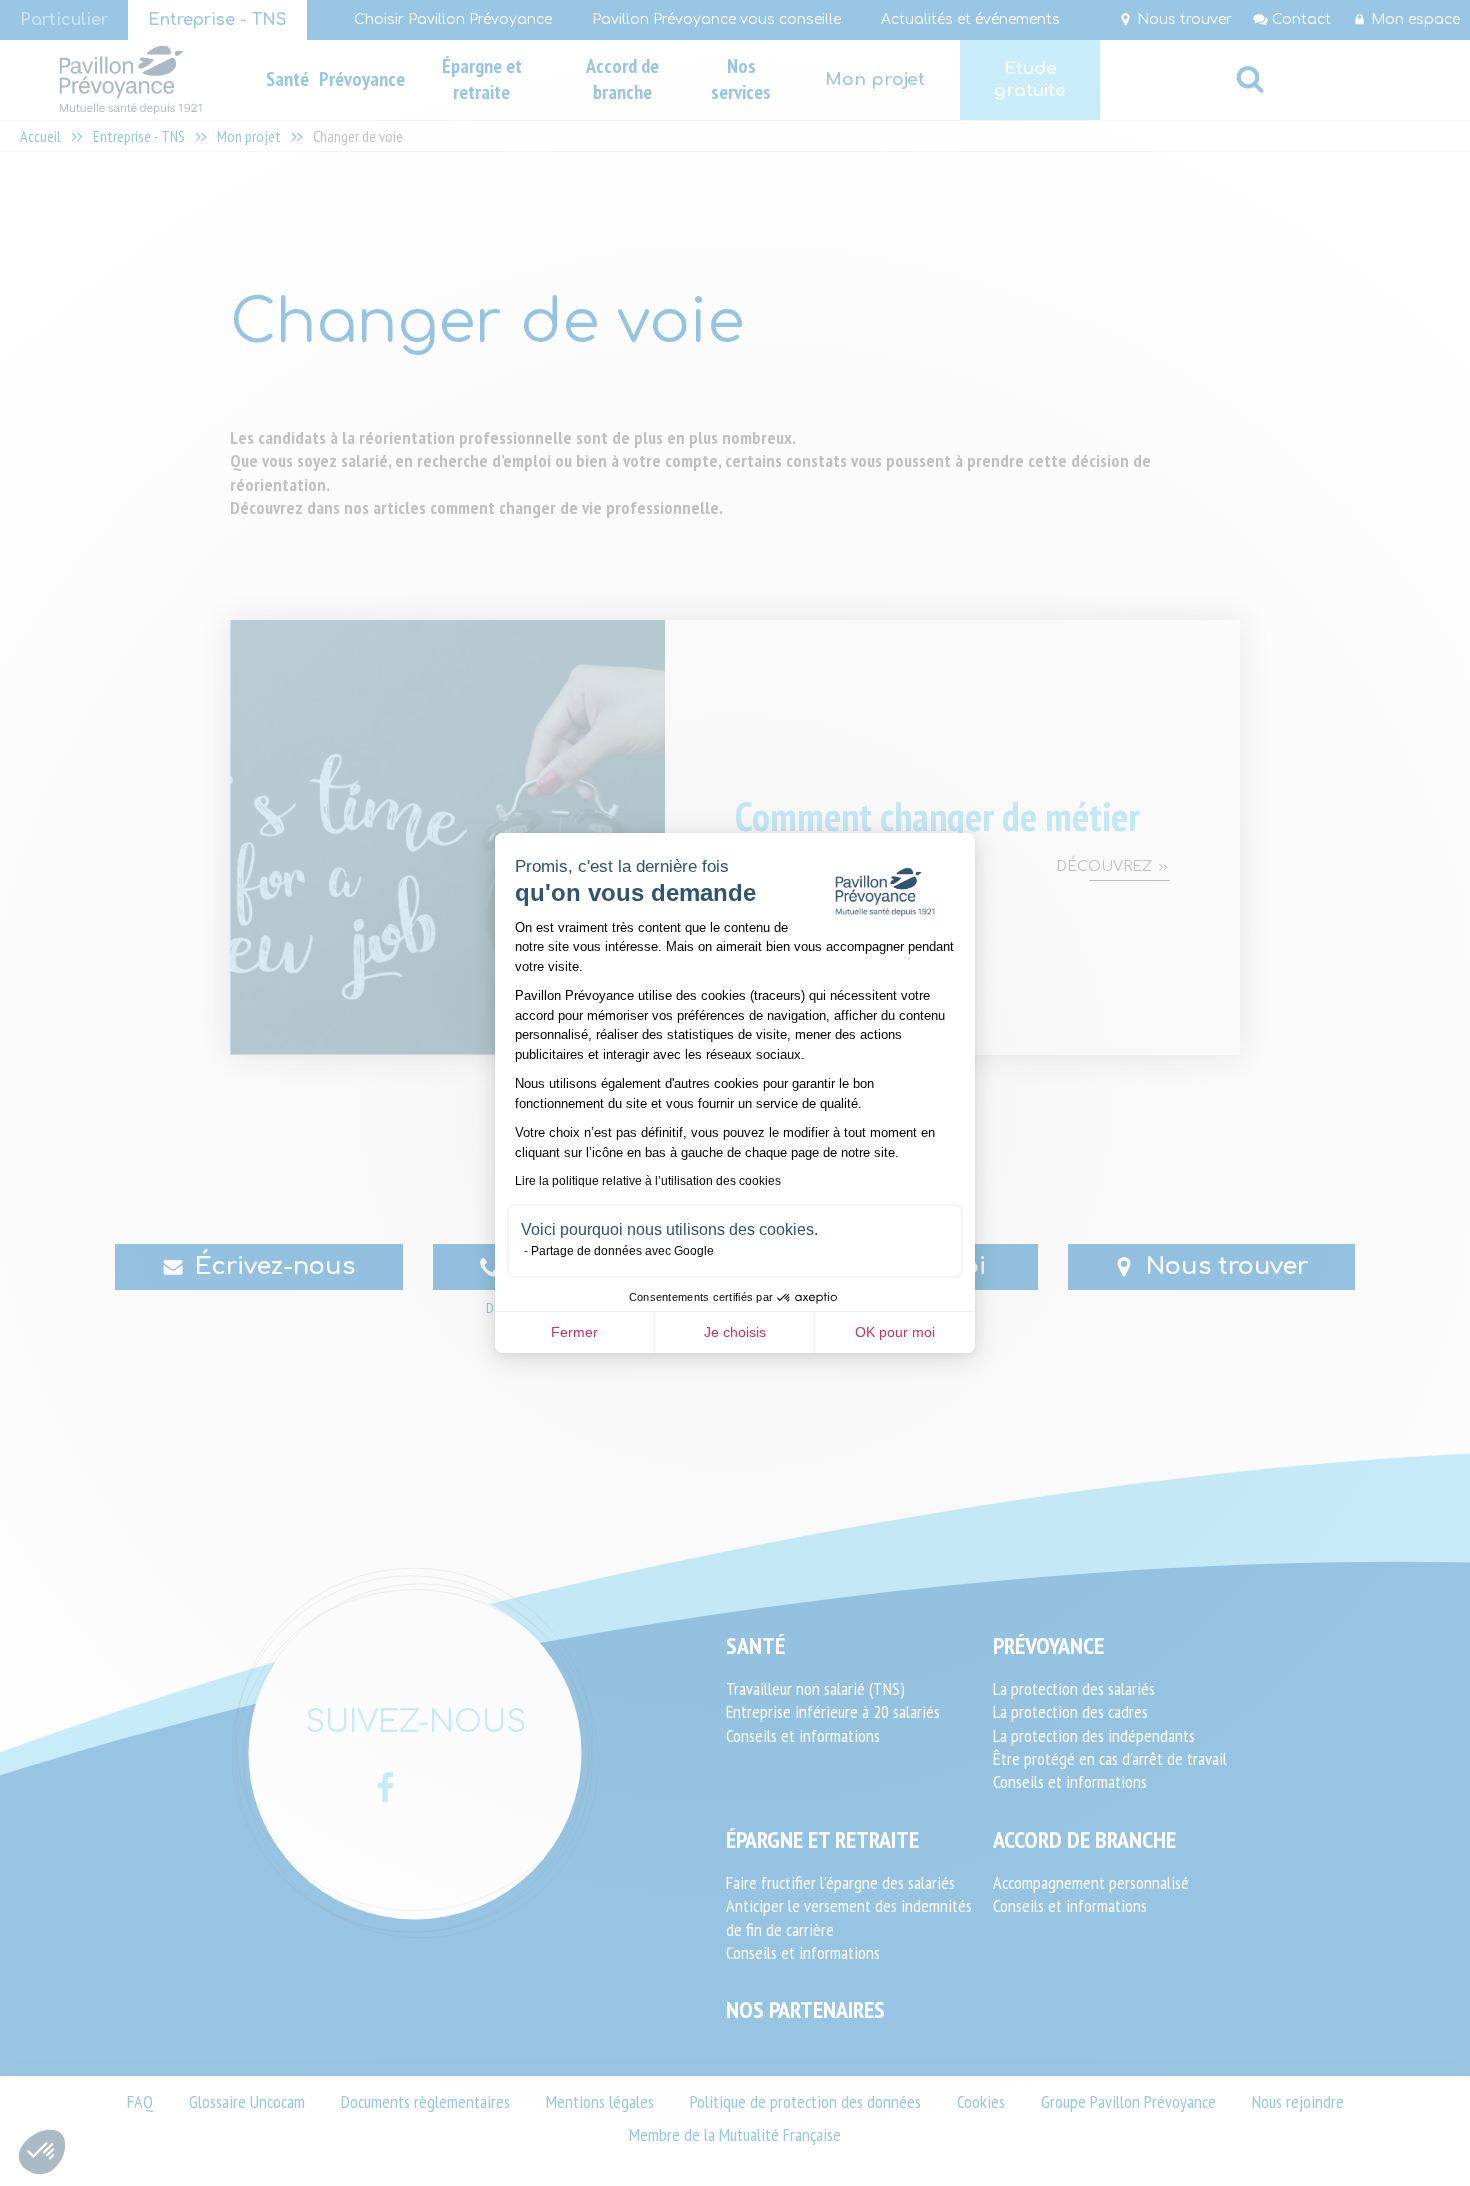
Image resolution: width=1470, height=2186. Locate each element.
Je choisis (735, 1332)
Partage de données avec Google (622, 1251)
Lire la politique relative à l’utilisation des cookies (648, 1181)
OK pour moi (895, 1332)
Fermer (574, 1332)
